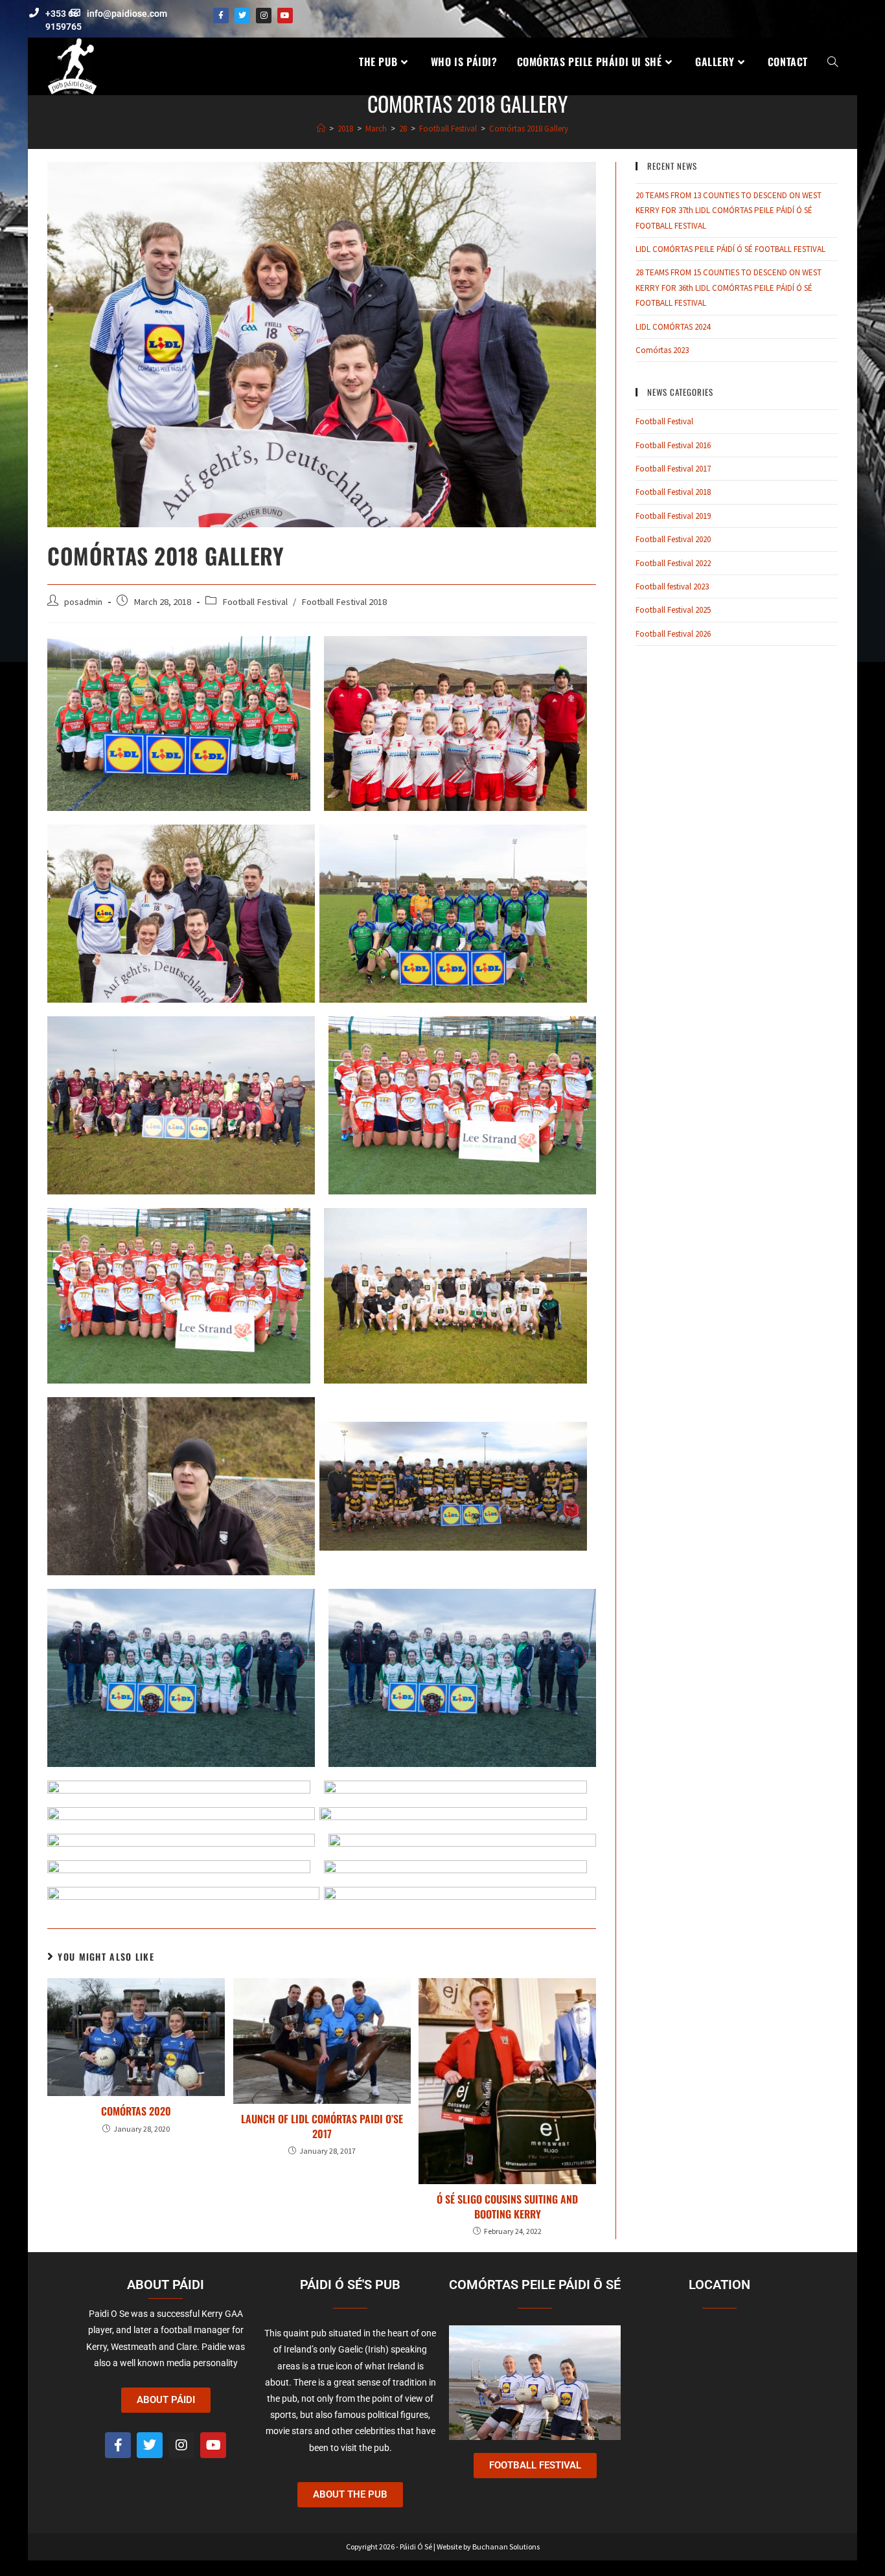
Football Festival (255, 602)
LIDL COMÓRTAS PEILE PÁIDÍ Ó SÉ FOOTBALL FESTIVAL (730, 249)
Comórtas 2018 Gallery (529, 129)
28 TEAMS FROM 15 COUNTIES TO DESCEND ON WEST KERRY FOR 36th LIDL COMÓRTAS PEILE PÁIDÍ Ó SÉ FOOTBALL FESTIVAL (729, 288)
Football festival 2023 (672, 587)
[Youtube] (285, 16)
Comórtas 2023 (662, 350)
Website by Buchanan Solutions (488, 2547)
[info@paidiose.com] (75, 13)
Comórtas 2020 (136, 2111)
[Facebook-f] (221, 16)
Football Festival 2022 (673, 563)
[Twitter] (242, 16)
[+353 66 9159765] (34, 13)
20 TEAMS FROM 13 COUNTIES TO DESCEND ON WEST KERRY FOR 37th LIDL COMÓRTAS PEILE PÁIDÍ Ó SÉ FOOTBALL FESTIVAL (729, 211)
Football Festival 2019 (673, 516)
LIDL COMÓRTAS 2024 (673, 327)
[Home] (321, 129)
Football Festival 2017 (673, 469)
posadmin (83, 602)
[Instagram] (264, 16)
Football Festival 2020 (673, 539)
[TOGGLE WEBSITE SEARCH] (833, 62)
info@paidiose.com (127, 14)
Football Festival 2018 (344, 602)
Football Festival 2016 (673, 445)
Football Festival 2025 (673, 610)
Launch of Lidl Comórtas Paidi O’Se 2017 (322, 2126)
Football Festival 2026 (673, 634)
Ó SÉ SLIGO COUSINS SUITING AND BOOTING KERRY (507, 2206)
